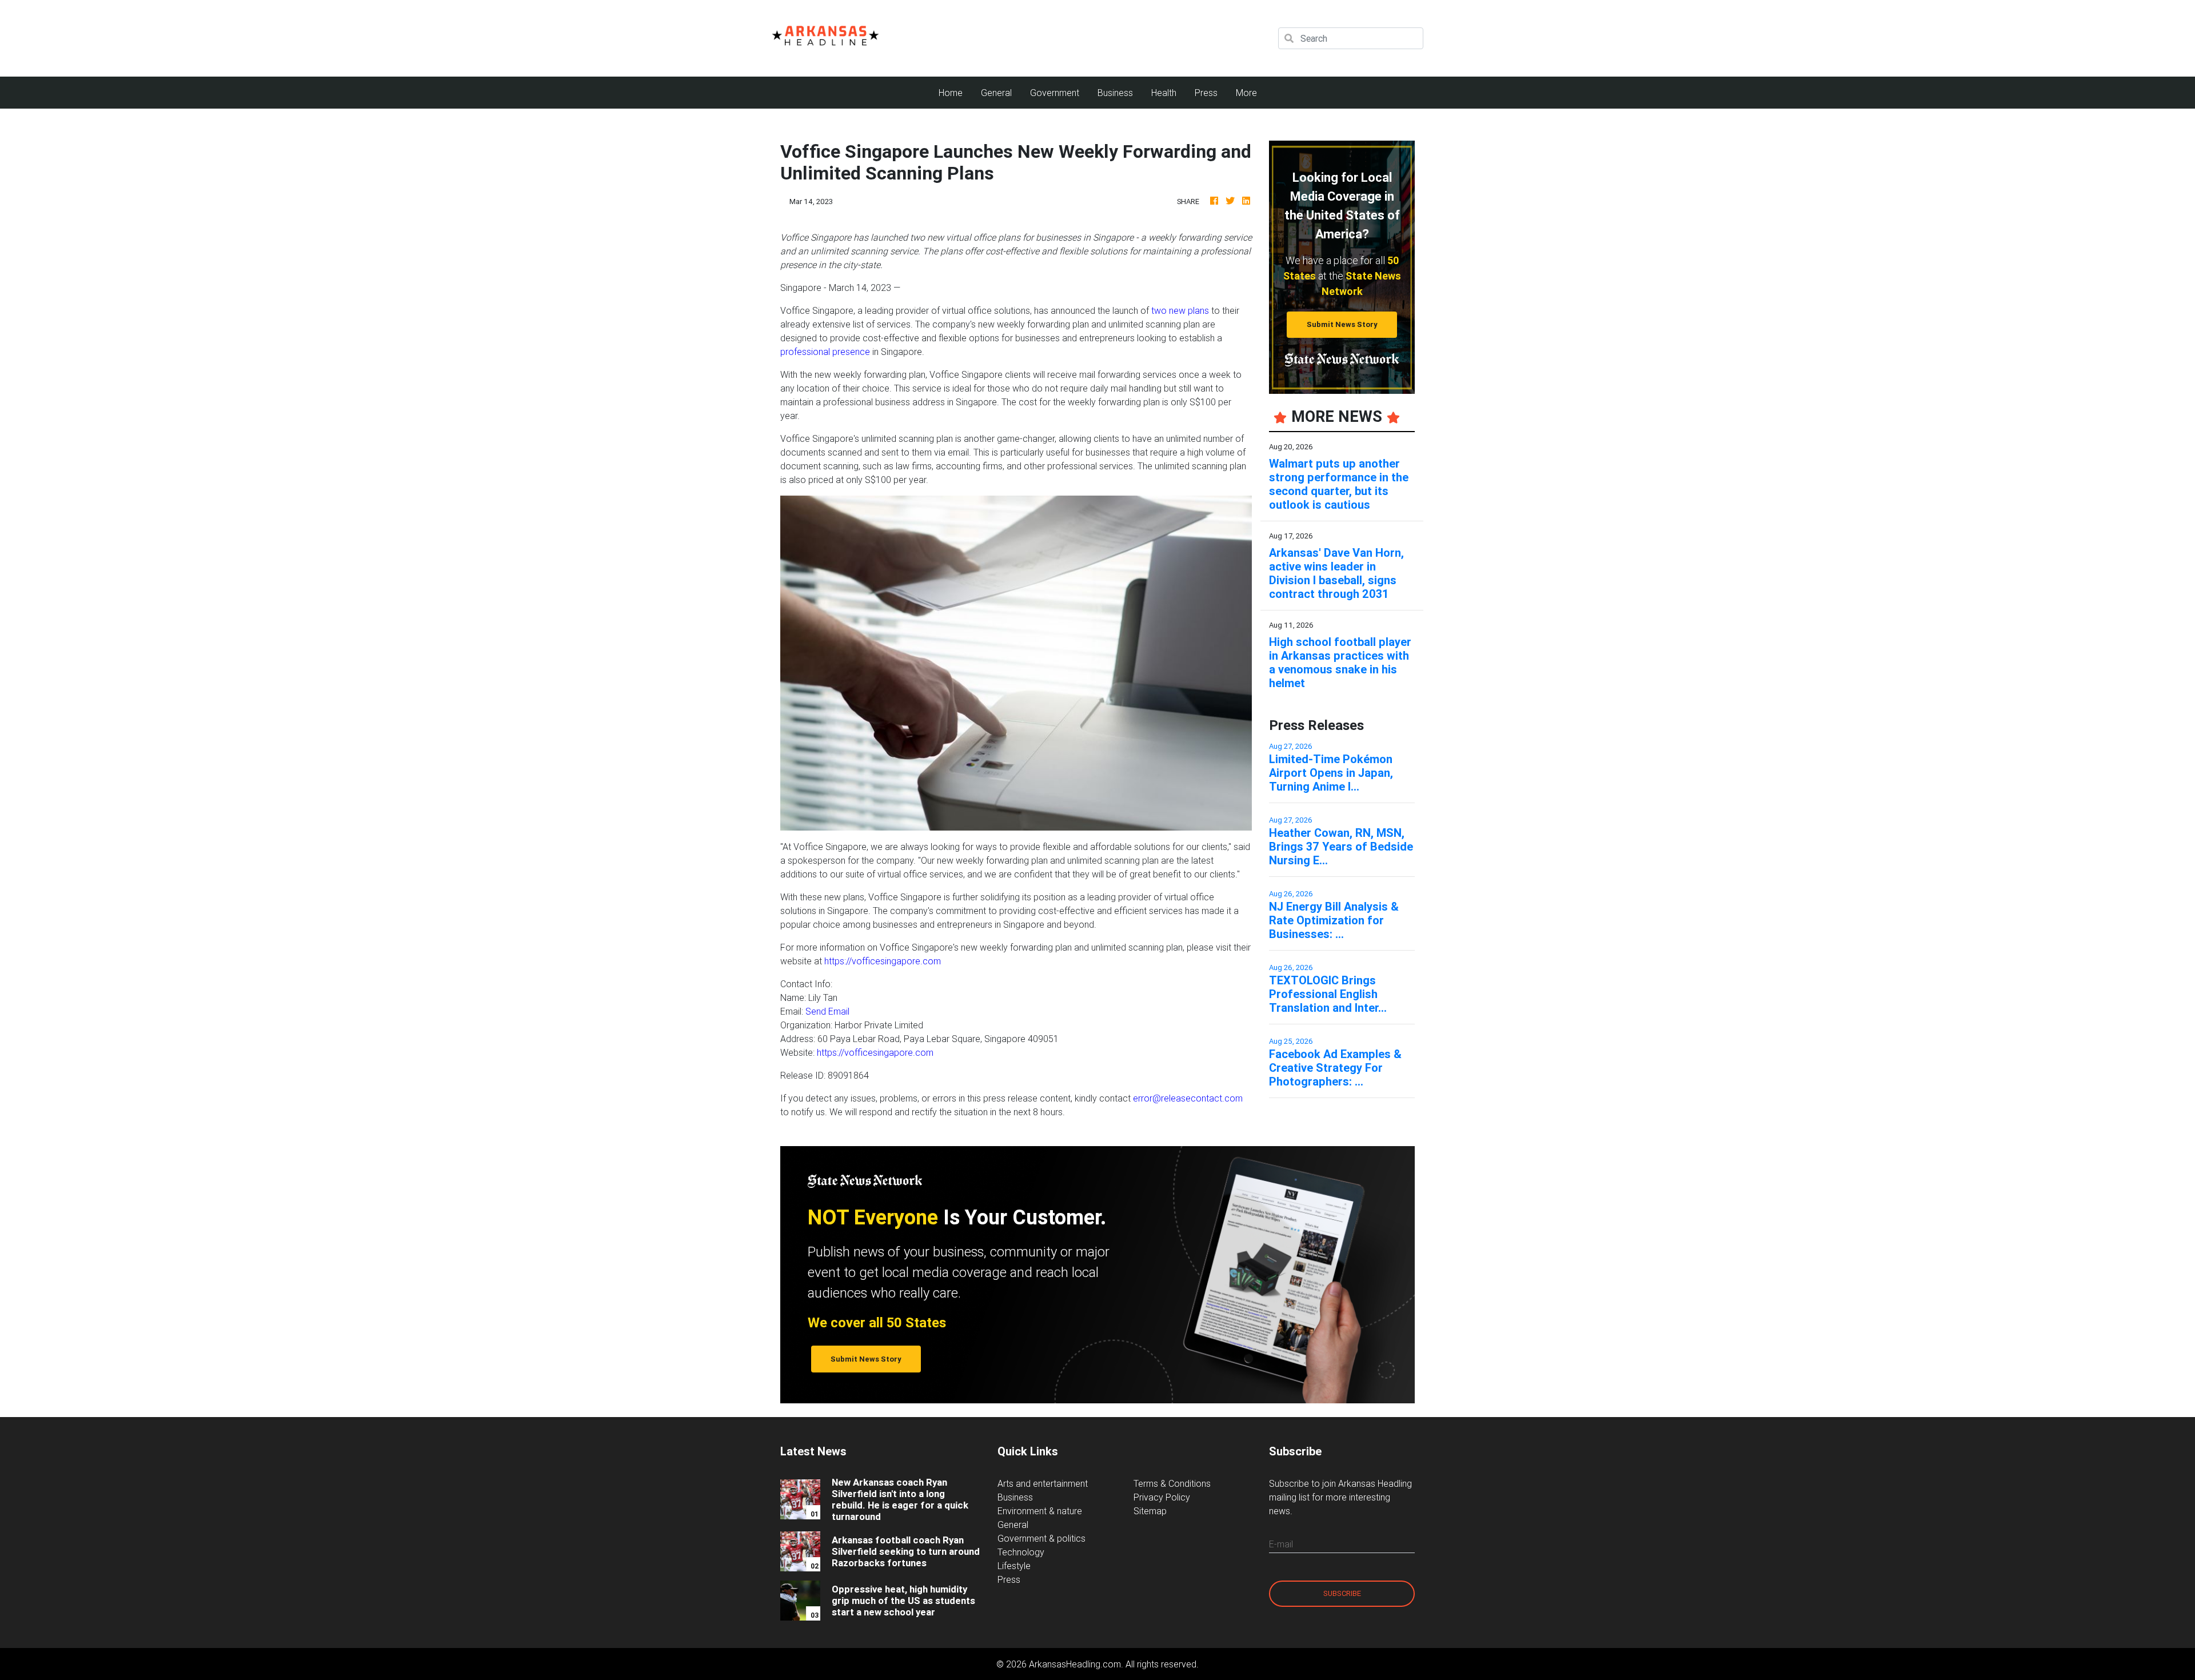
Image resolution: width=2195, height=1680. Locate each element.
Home (955, 92)
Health (1164, 93)
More (1246, 93)
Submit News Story (1342, 324)
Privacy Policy (1162, 1497)
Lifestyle (1014, 1566)
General (996, 93)
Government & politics (1041, 1538)
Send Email (827, 1011)
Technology (1021, 1552)
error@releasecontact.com (1188, 1098)
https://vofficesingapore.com (883, 961)
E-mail (1281, 1544)
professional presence (825, 352)
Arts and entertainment (1043, 1483)
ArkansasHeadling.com (1075, 1664)
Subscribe (1342, 1593)
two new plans (1180, 310)
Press (1206, 93)
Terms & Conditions (1172, 1483)
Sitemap (1150, 1511)
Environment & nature (1040, 1511)
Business (1115, 93)
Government (1055, 93)
